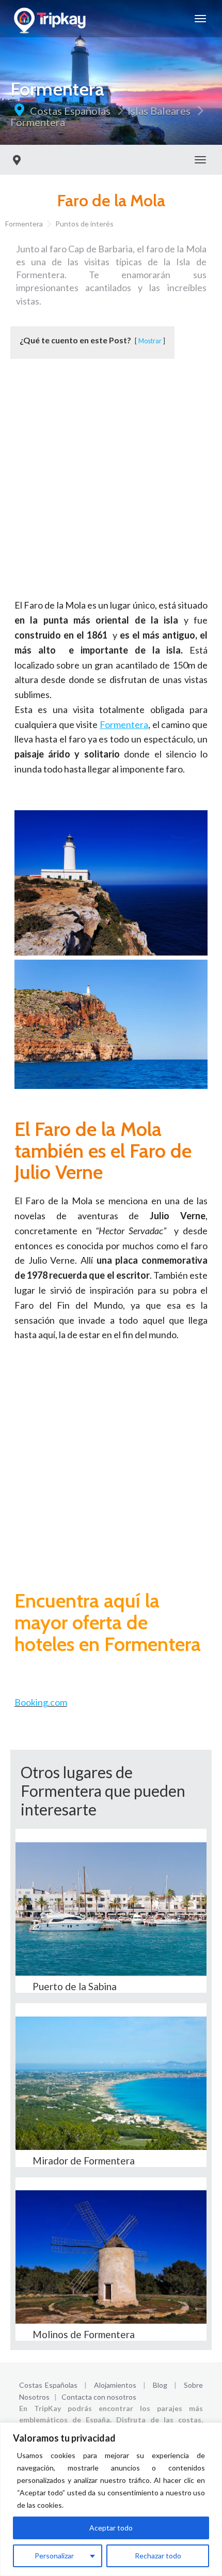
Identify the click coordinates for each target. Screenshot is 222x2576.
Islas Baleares (159, 111)
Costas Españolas (70, 111)
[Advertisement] (111, 487)
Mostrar (150, 341)
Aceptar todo (111, 2528)
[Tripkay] (51, 19)
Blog (160, 2385)
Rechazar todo (158, 2556)
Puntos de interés (84, 224)
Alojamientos (115, 2385)
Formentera (38, 122)
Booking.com (41, 1702)
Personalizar (54, 2556)
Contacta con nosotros (99, 2397)
